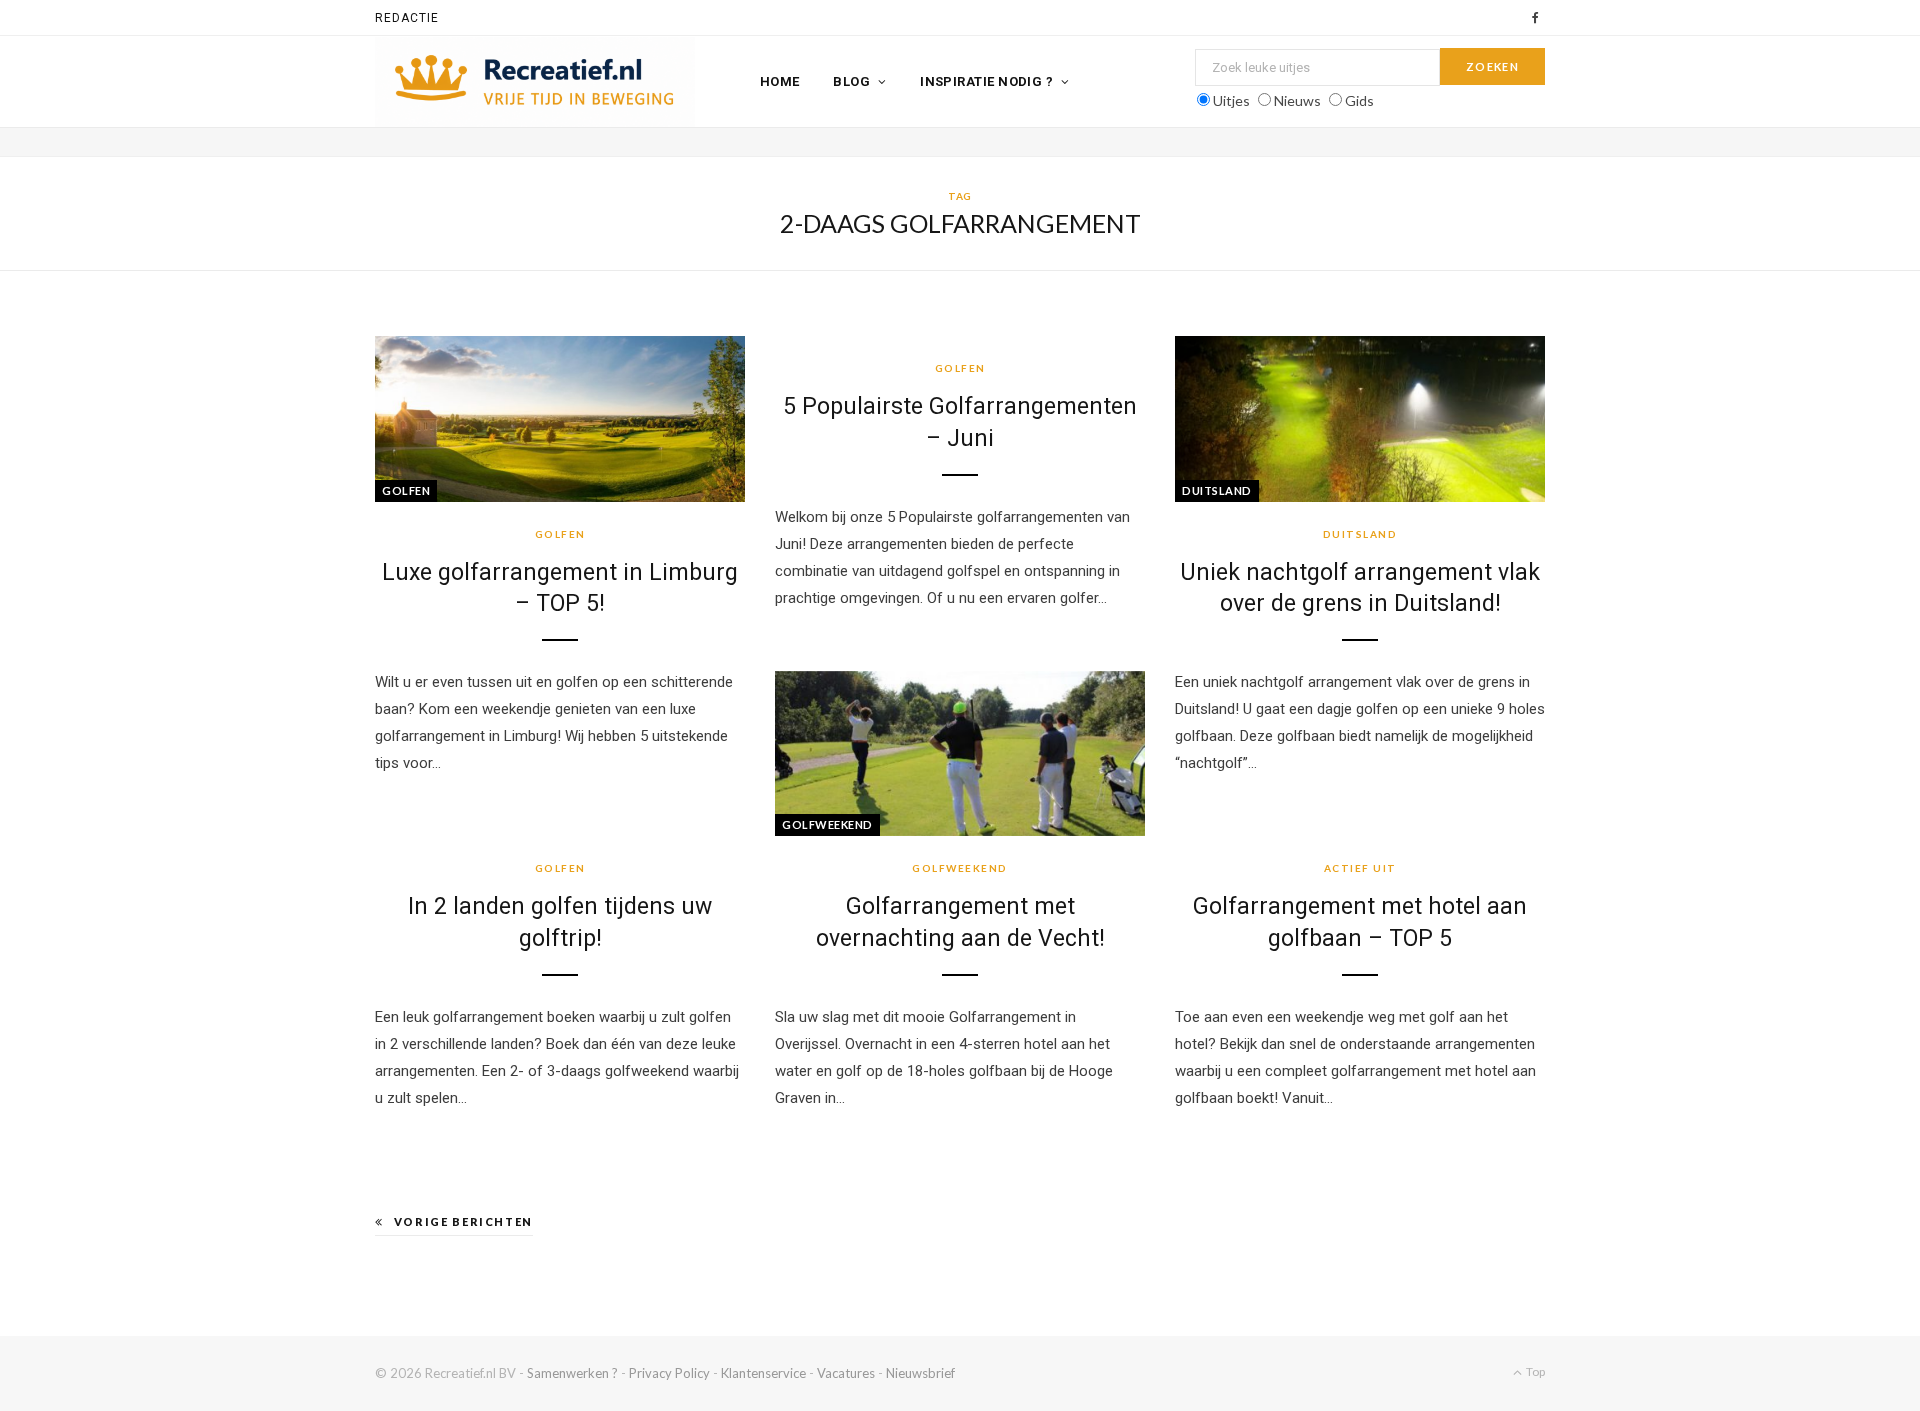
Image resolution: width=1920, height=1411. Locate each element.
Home (780, 81)
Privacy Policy (669, 1373)
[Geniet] (535, 82)
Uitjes (1231, 100)
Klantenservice (763, 1373)
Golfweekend (827, 824)
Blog (851, 81)
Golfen (406, 490)
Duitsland (1217, 490)
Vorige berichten (463, 1221)
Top (1534, 1371)
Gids (1359, 100)
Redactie (407, 18)
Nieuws (1297, 100)
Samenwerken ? (572, 1373)
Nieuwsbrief (920, 1373)
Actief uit (1360, 868)
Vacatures (846, 1373)
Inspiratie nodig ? (986, 81)
